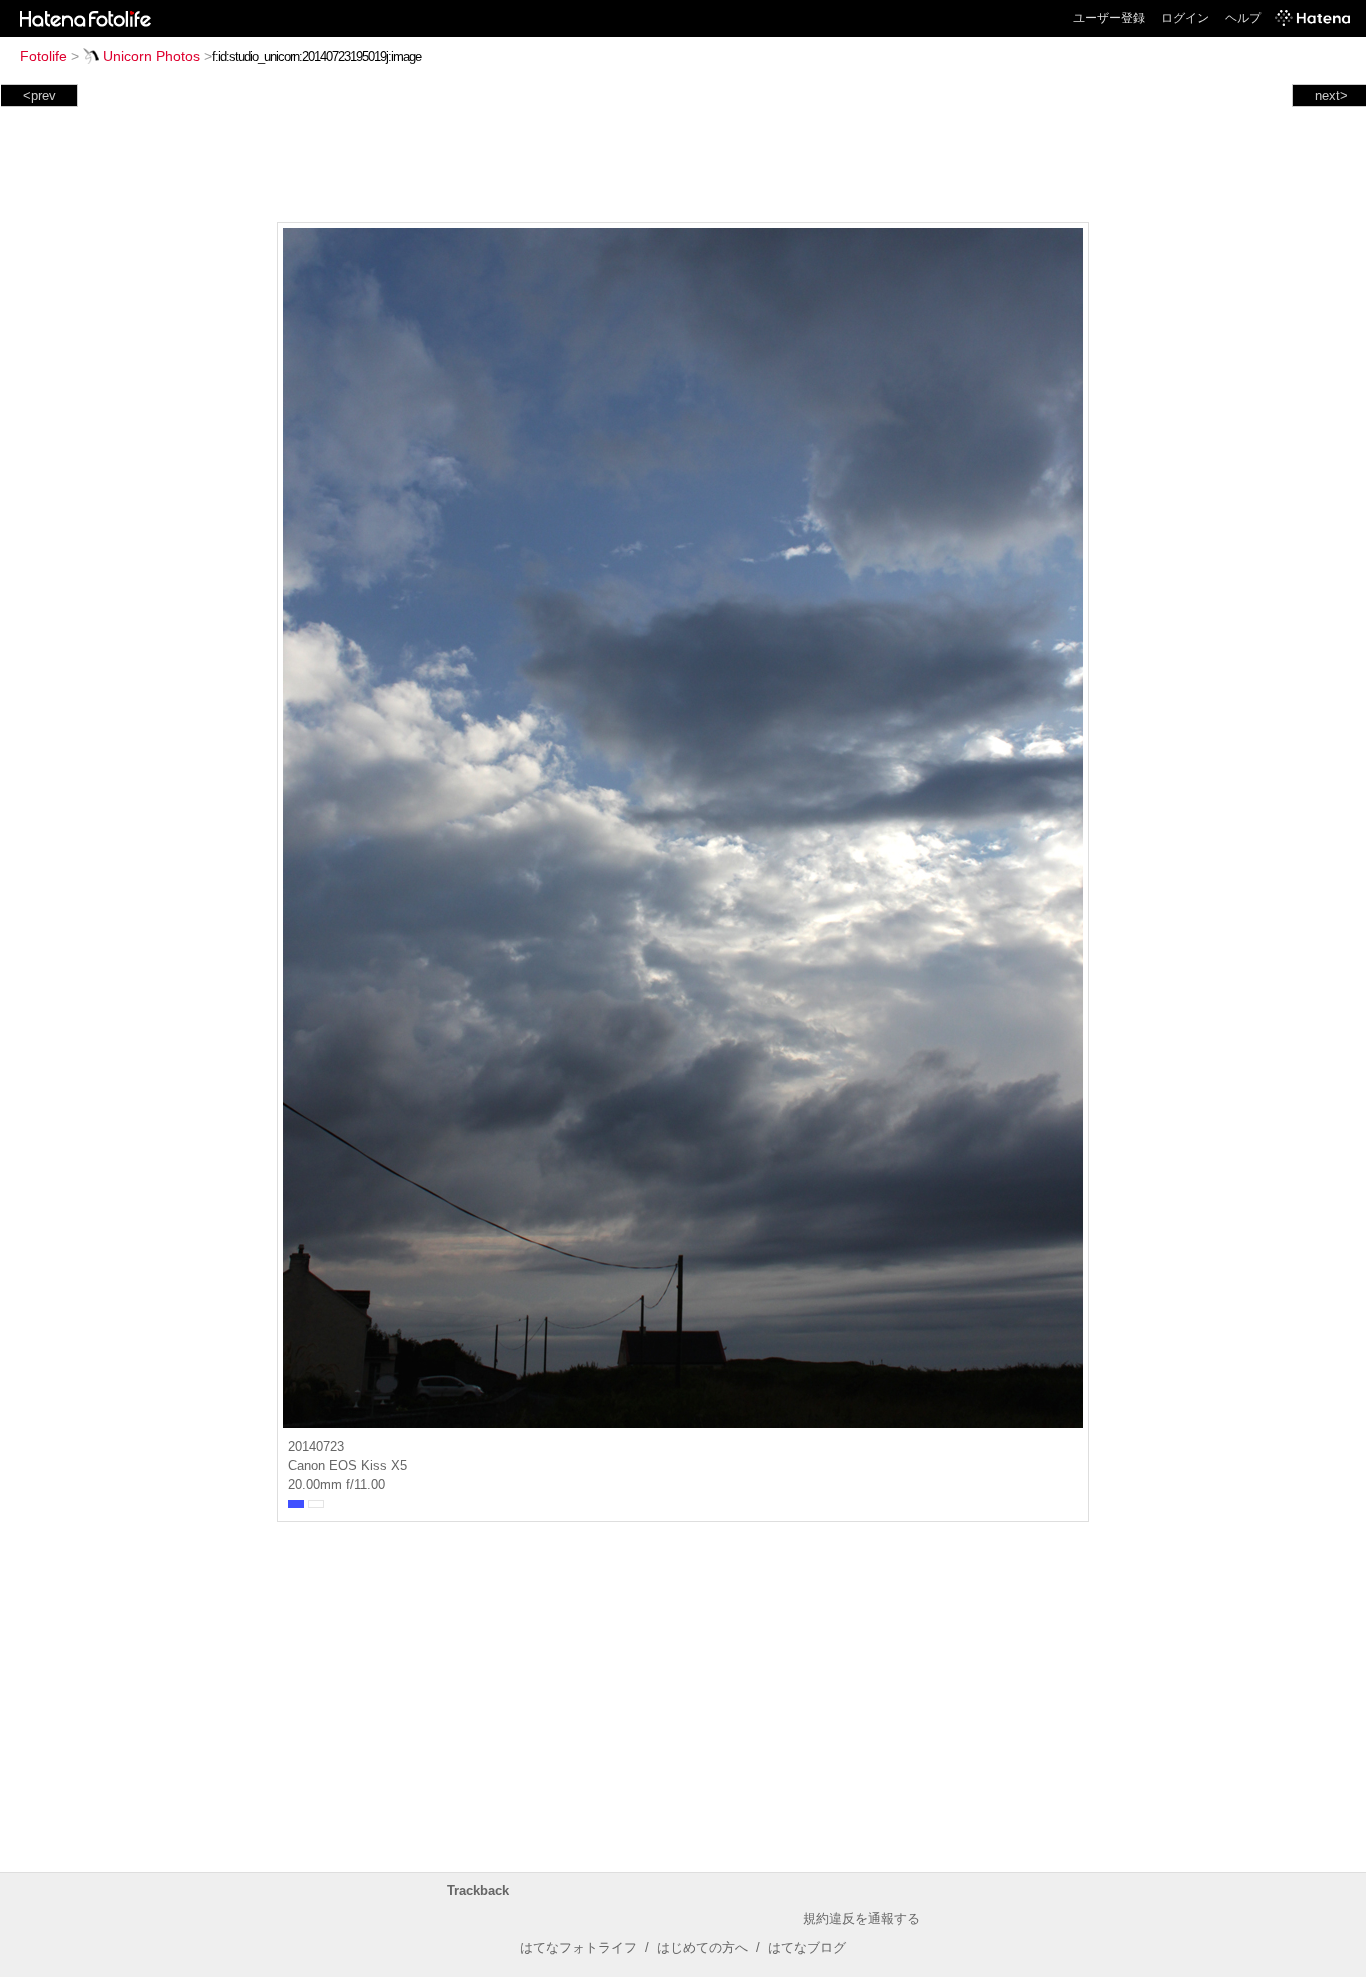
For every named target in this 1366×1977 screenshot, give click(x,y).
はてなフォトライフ (578, 1947)
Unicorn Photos (151, 56)
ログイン (1185, 18)
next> (1331, 95)
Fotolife (43, 56)
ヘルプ (1243, 18)
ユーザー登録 (1109, 18)
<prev (39, 95)
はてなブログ (807, 1947)
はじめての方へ (702, 1947)
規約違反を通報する (861, 1918)
